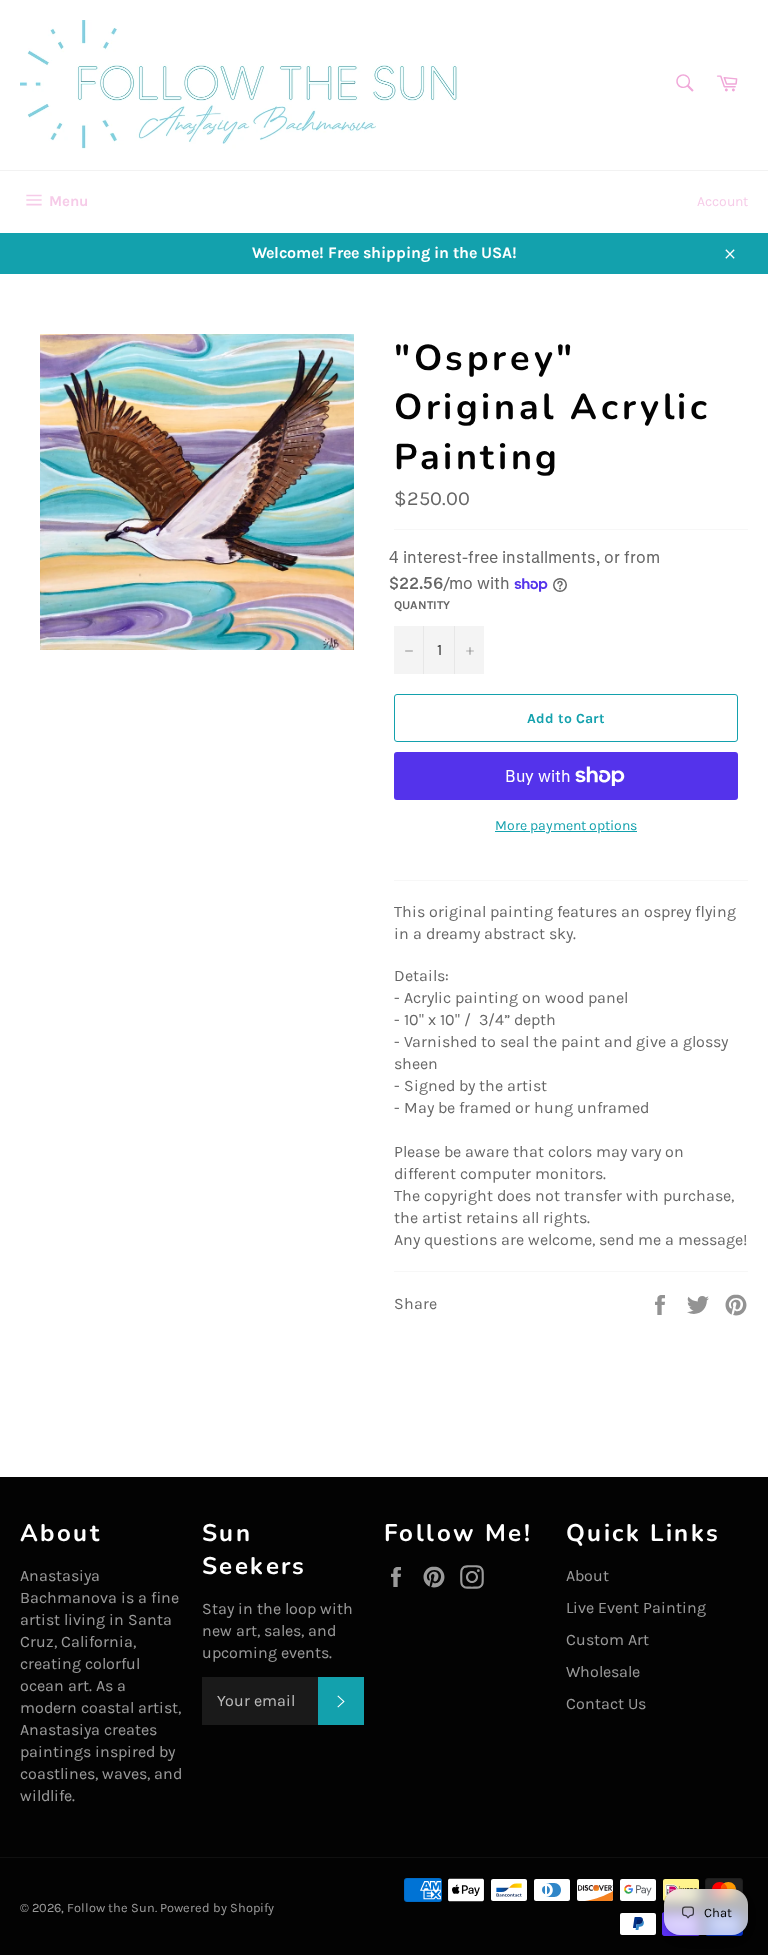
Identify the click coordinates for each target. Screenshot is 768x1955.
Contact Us (606, 1703)
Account (722, 201)
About (587, 1575)
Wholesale (603, 1671)
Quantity (422, 605)
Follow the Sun (111, 1907)
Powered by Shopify (217, 1907)
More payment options (566, 825)
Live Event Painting (636, 1607)
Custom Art (607, 1639)
